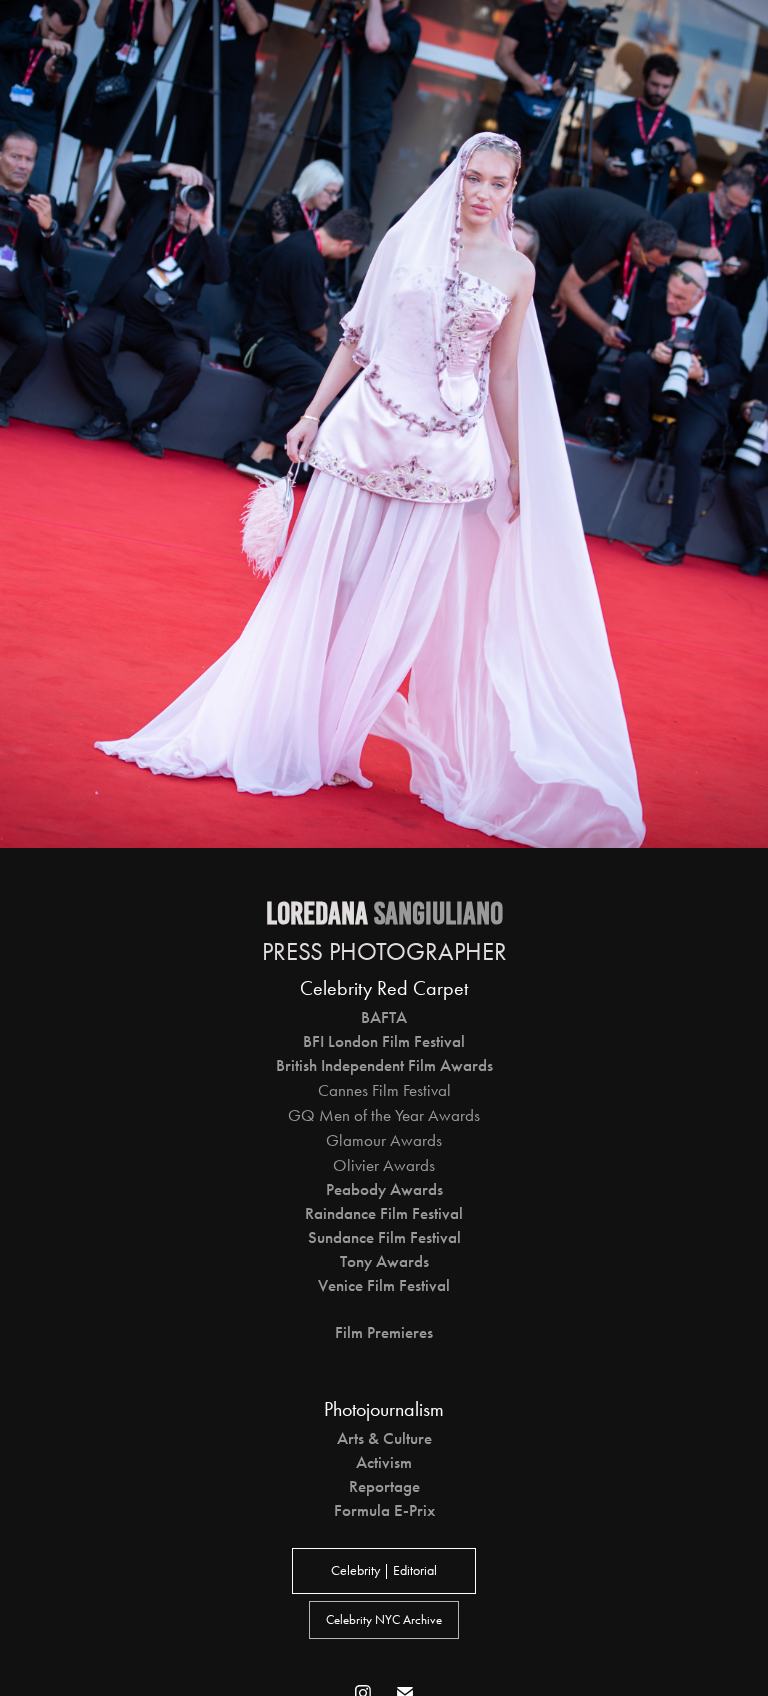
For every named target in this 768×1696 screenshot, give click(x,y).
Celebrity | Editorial (384, 1570)
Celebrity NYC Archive (384, 1619)
